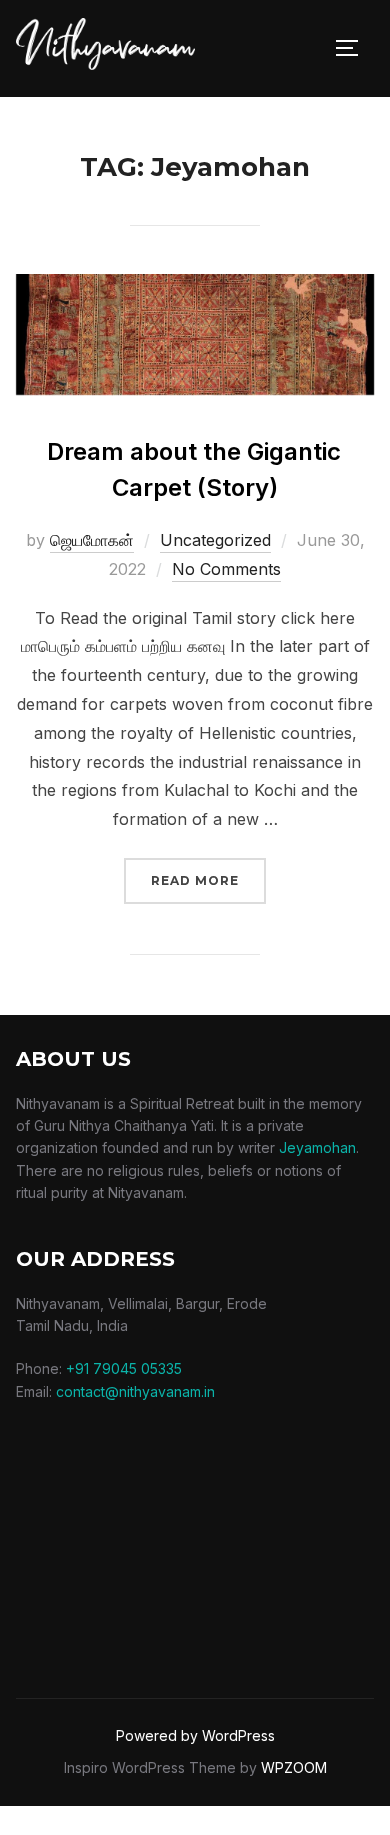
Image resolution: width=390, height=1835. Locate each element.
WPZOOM (294, 1767)
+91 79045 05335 (124, 1368)
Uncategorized (215, 540)
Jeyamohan (317, 1147)
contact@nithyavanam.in (135, 1391)
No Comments (226, 569)
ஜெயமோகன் (92, 540)
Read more (208, 880)
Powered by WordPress (195, 1735)
